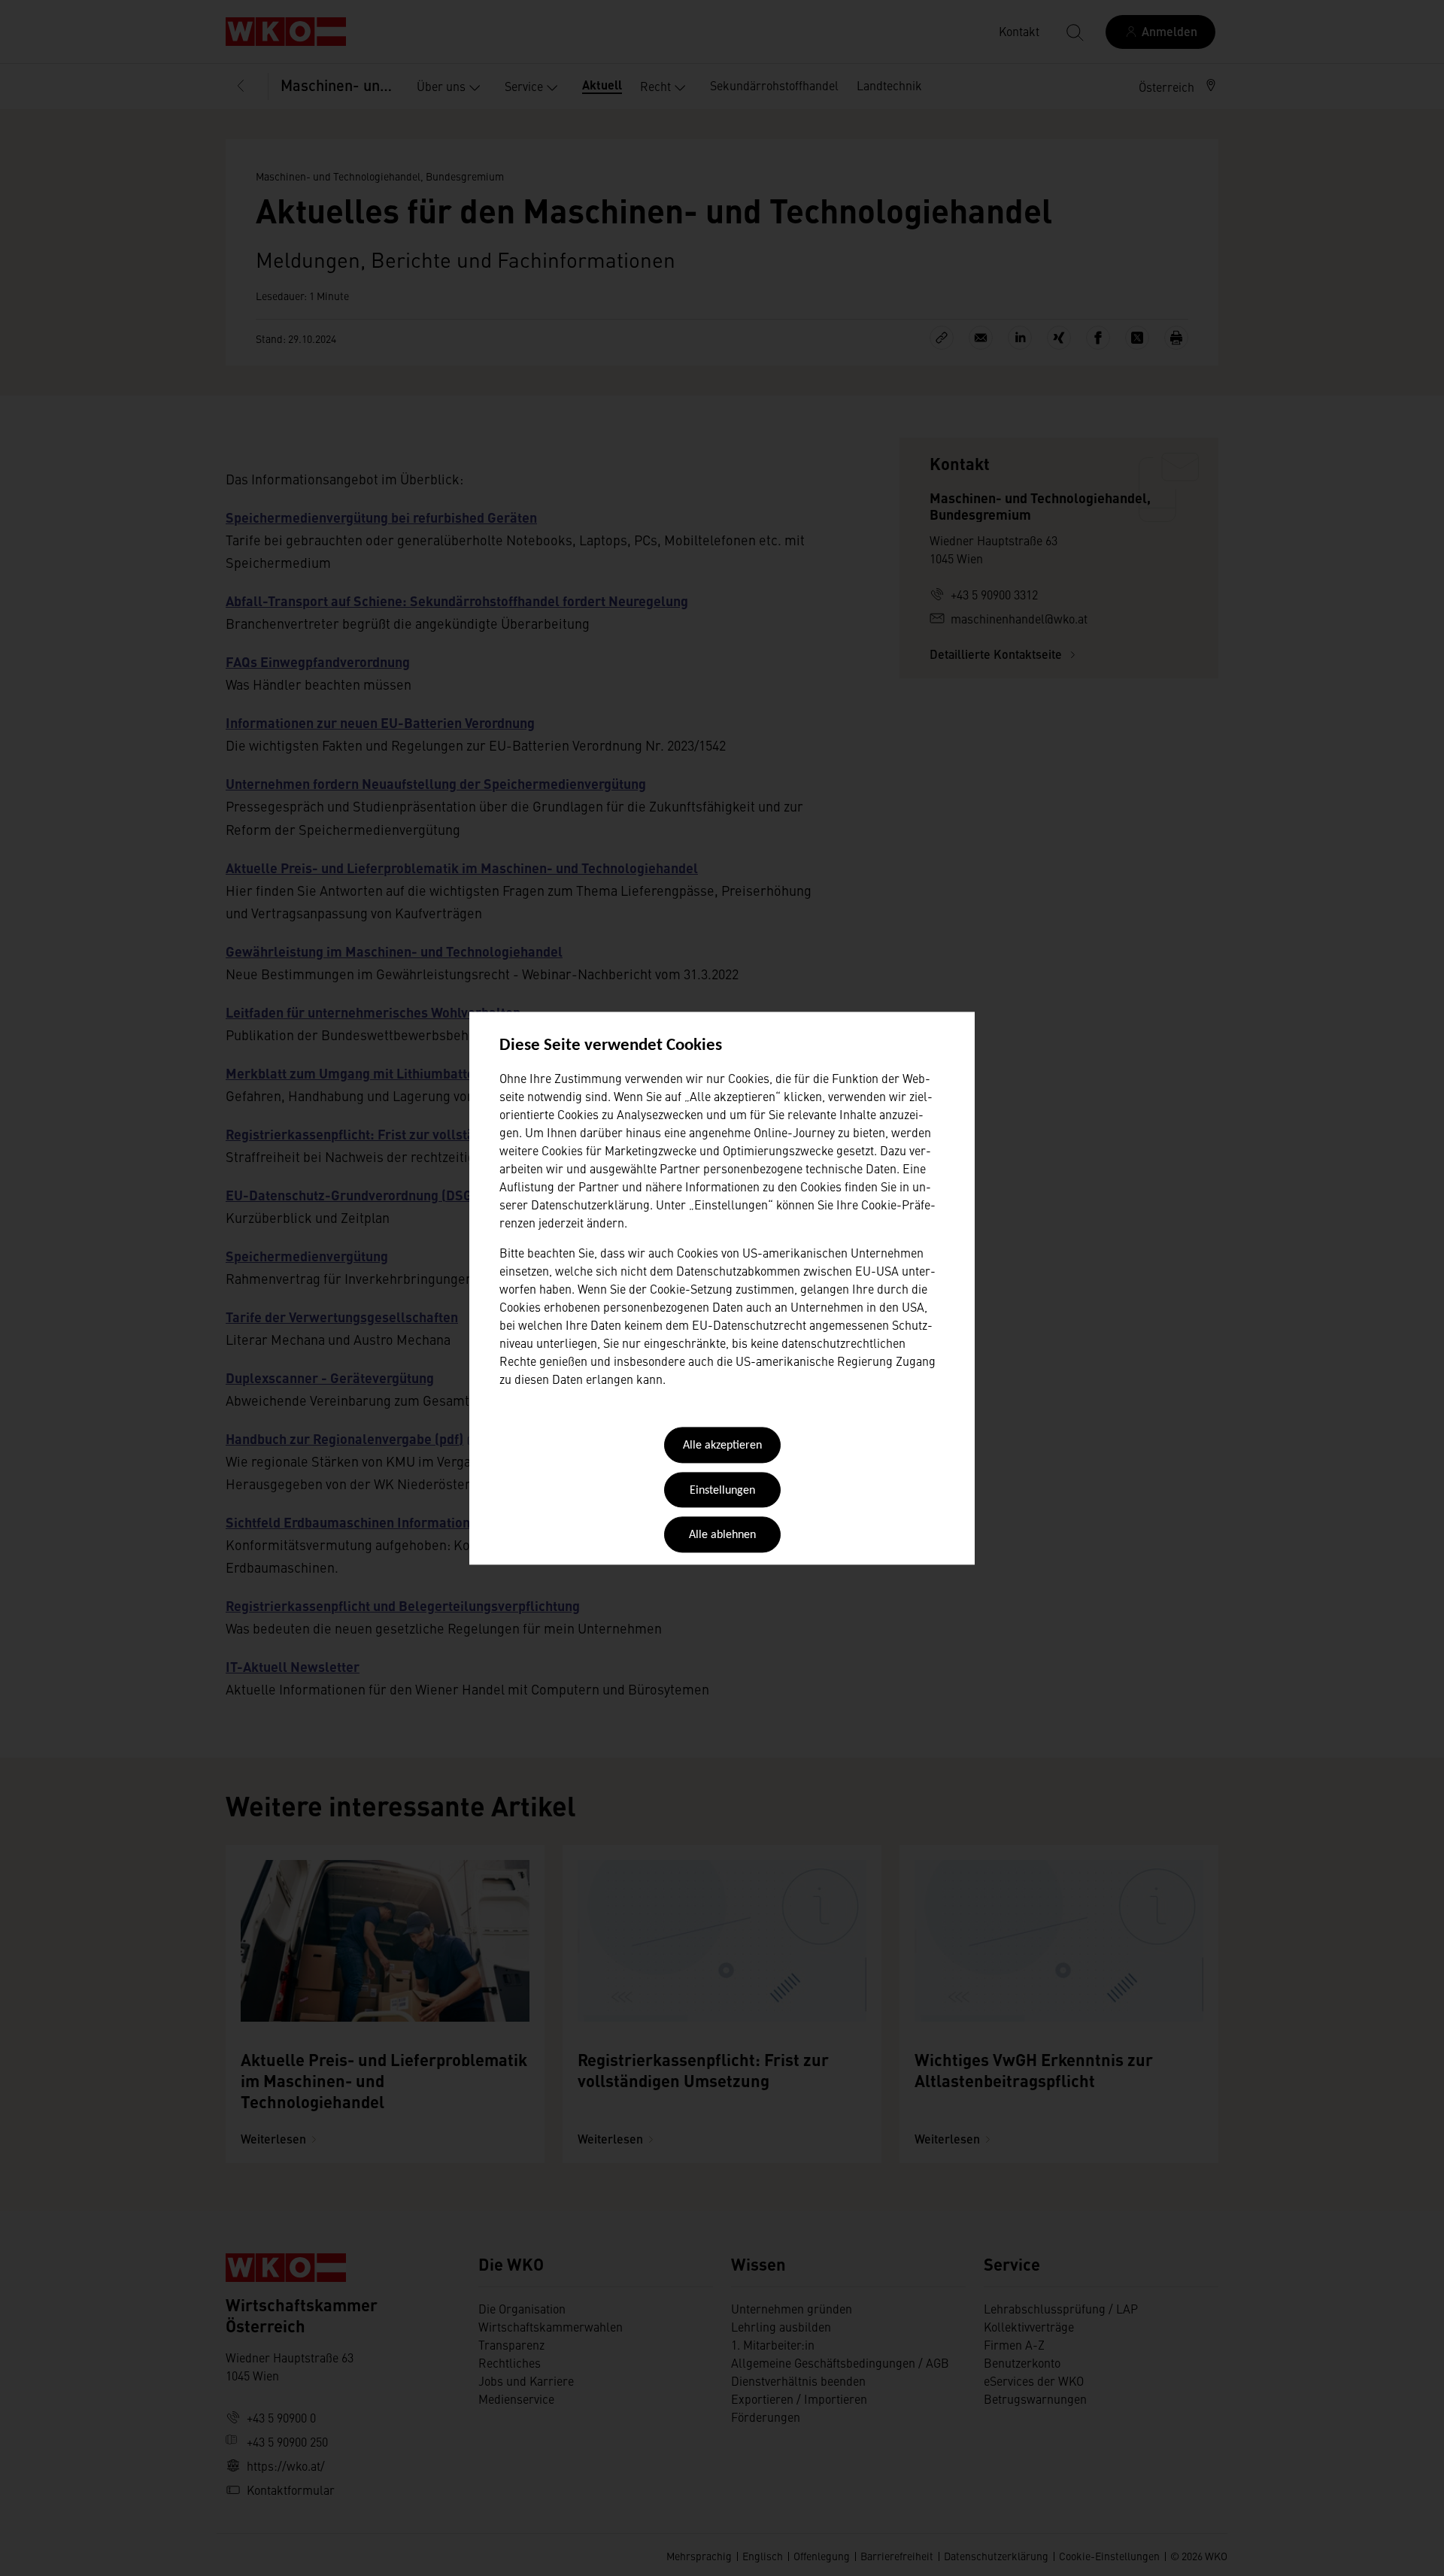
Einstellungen (722, 1491)
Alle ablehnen (722, 1536)
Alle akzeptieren (722, 1446)
